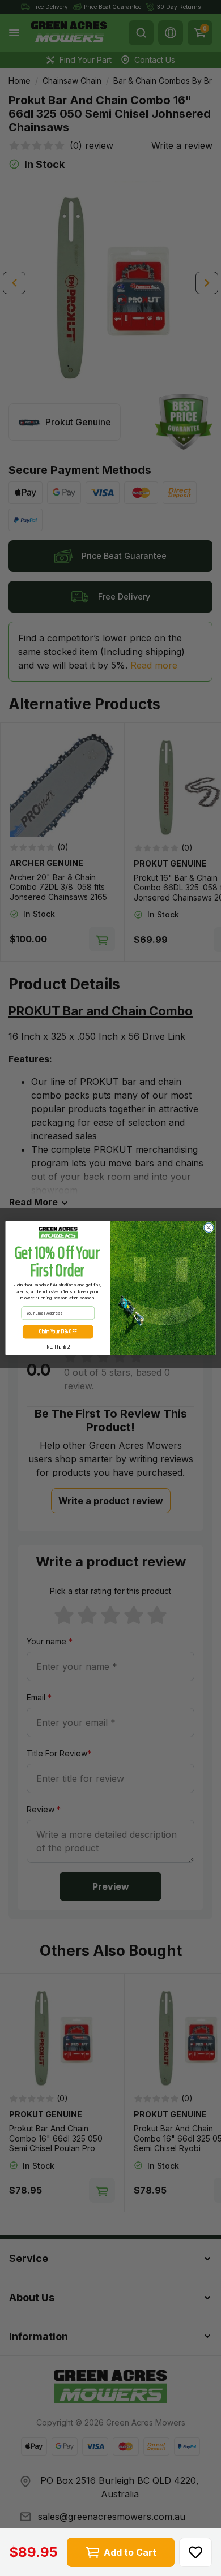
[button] (195, 2552)
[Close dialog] (209, 1228)
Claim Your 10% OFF (58, 1332)
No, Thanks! (58, 1347)
